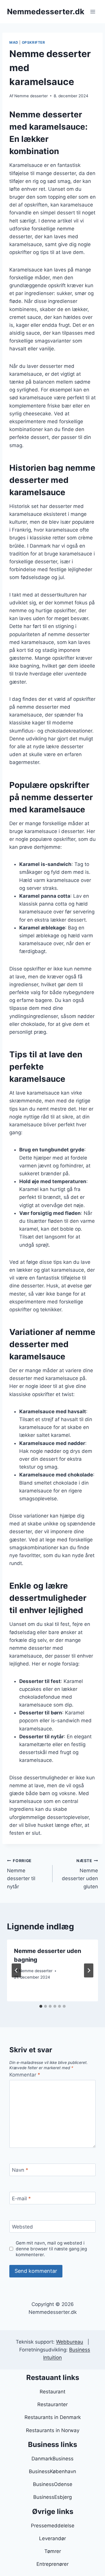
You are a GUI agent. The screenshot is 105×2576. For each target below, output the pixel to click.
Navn (20, 2170)
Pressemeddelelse (53, 2526)
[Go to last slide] (16, 1970)
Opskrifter (34, 42)
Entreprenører (52, 2564)
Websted (22, 2227)
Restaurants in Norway (53, 2430)
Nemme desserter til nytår (21, 1874)
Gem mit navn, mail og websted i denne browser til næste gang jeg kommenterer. (51, 2249)
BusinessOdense (53, 2484)
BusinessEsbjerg (52, 2497)
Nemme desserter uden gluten (80, 1874)
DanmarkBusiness (52, 2459)
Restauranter (52, 2404)
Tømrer (53, 2551)
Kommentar (25, 2075)
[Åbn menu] (93, 12)
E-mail (21, 2198)
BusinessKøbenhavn (52, 2471)
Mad (14, 42)
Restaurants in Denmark (53, 2417)
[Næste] (89, 1970)
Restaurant (52, 2392)
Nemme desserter (31, 96)
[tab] (41, 2006)
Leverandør (52, 2538)
